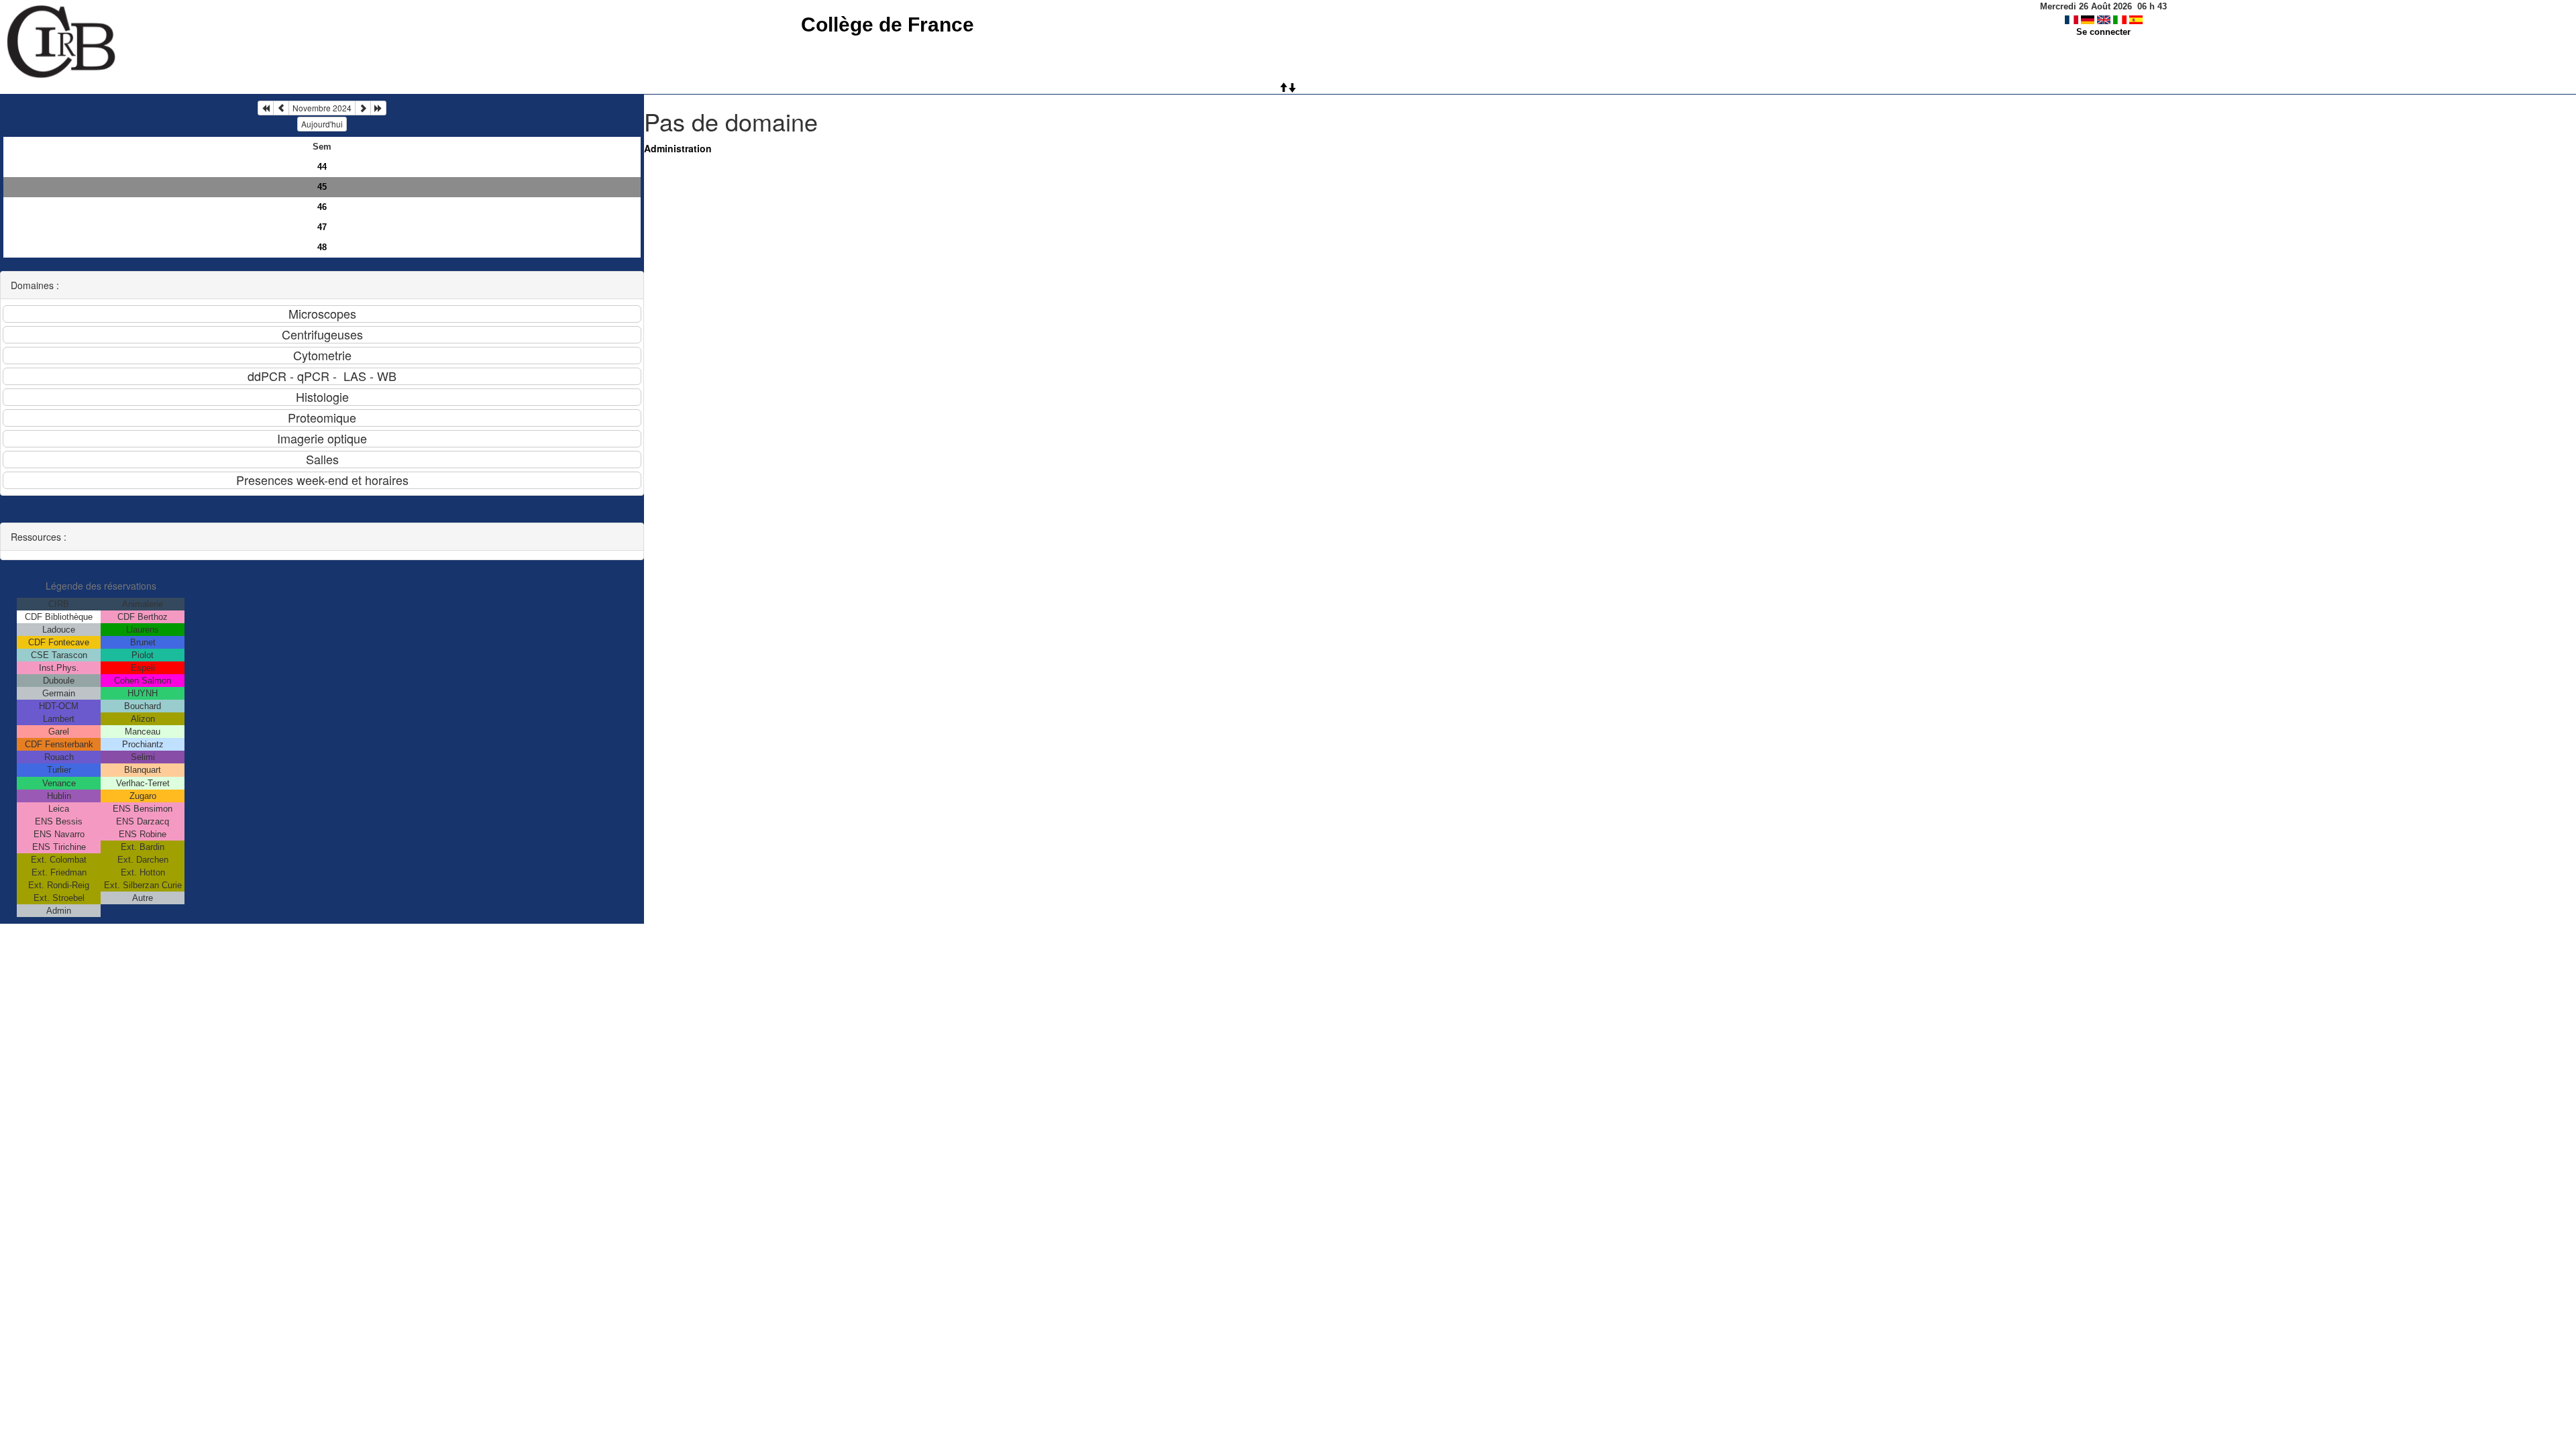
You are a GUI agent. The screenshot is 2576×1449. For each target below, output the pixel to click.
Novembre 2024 (322, 108)
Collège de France (888, 24)
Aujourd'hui (322, 124)
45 (322, 187)
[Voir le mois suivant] (363, 108)
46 (322, 207)
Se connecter (2103, 32)
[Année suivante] (378, 108)
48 (322, 247)
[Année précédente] (266, 108)
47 (322, 227)
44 (322, 167)
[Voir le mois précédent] (281, 108)
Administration (678, 148)
